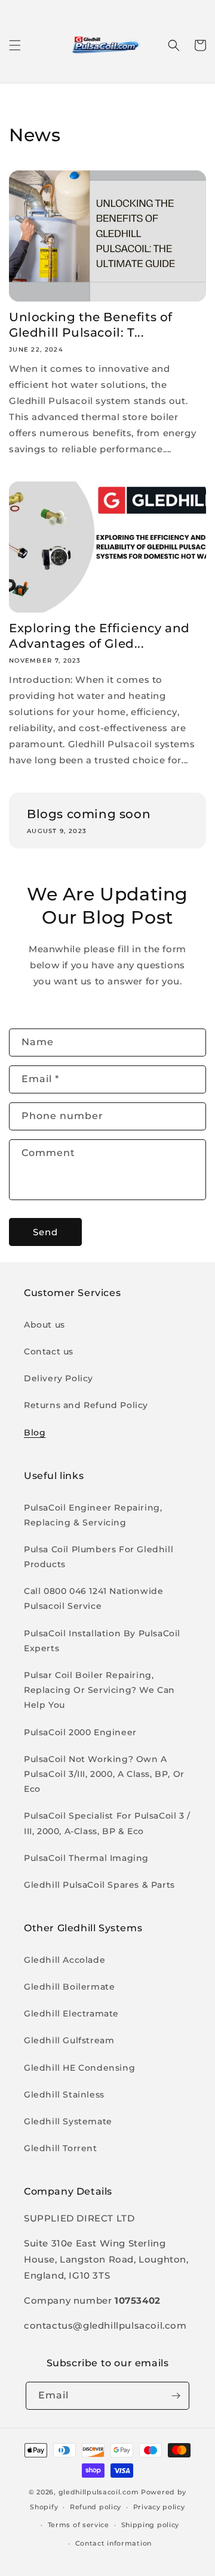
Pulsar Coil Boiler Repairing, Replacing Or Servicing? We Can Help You (99, 1690)
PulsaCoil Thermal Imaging (86, 1858)
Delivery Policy (59, 1378)
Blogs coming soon (89, 814)
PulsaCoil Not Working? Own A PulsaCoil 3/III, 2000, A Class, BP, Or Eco (104, 1774)
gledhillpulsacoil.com (99, 2492)
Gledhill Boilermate (69, 1987)
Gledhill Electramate (71, 2013)
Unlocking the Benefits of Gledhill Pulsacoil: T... (91, 325)
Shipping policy (150, 2525)
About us (44, 1325)
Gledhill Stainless (64, 2095)
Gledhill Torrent (61, 2148)
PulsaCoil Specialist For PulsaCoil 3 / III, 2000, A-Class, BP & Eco (107, 1823)
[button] (15, 45)
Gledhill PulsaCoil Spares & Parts (99, 1885)
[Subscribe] (176, 2396)
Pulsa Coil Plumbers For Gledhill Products (99, 1557)
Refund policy (96, 2507)
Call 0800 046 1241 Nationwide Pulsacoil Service (93, 1598)
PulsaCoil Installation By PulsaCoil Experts (102, 1641)
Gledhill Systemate (68, 2121)
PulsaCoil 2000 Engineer (80, 1732)
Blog (35, 1433)
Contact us (49, 1351)
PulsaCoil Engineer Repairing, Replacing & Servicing (93, 1515)
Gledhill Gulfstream (69, 2040)
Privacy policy (159, 2507)
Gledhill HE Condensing (79, 2068)
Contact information (113, 2543)
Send (45, 1232)
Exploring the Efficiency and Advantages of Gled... (99, 636)
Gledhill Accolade (64, 1960)
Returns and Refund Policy (86, 1405)
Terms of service (79, 2525)
